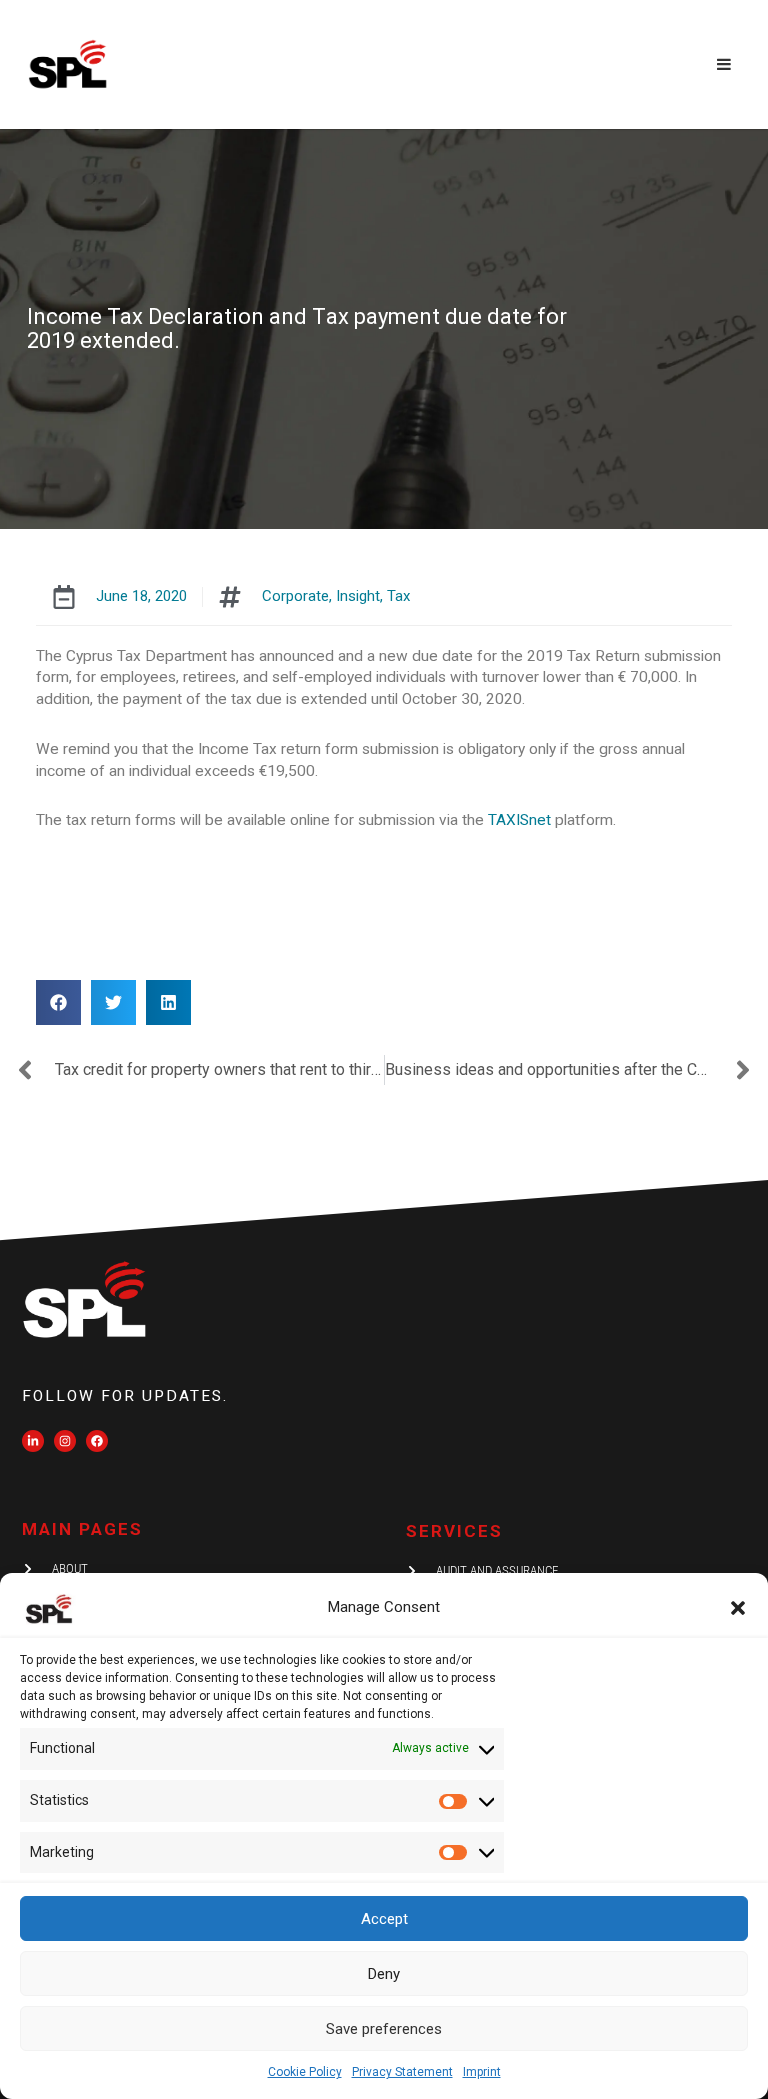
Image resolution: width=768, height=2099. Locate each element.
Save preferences (384, 2029)
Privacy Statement (402, 2072)
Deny (384, 1974)
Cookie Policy (305, 2072)
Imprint (482, 2072)
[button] (738, 1608)
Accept (384, 1919)
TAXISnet (521, 820)
